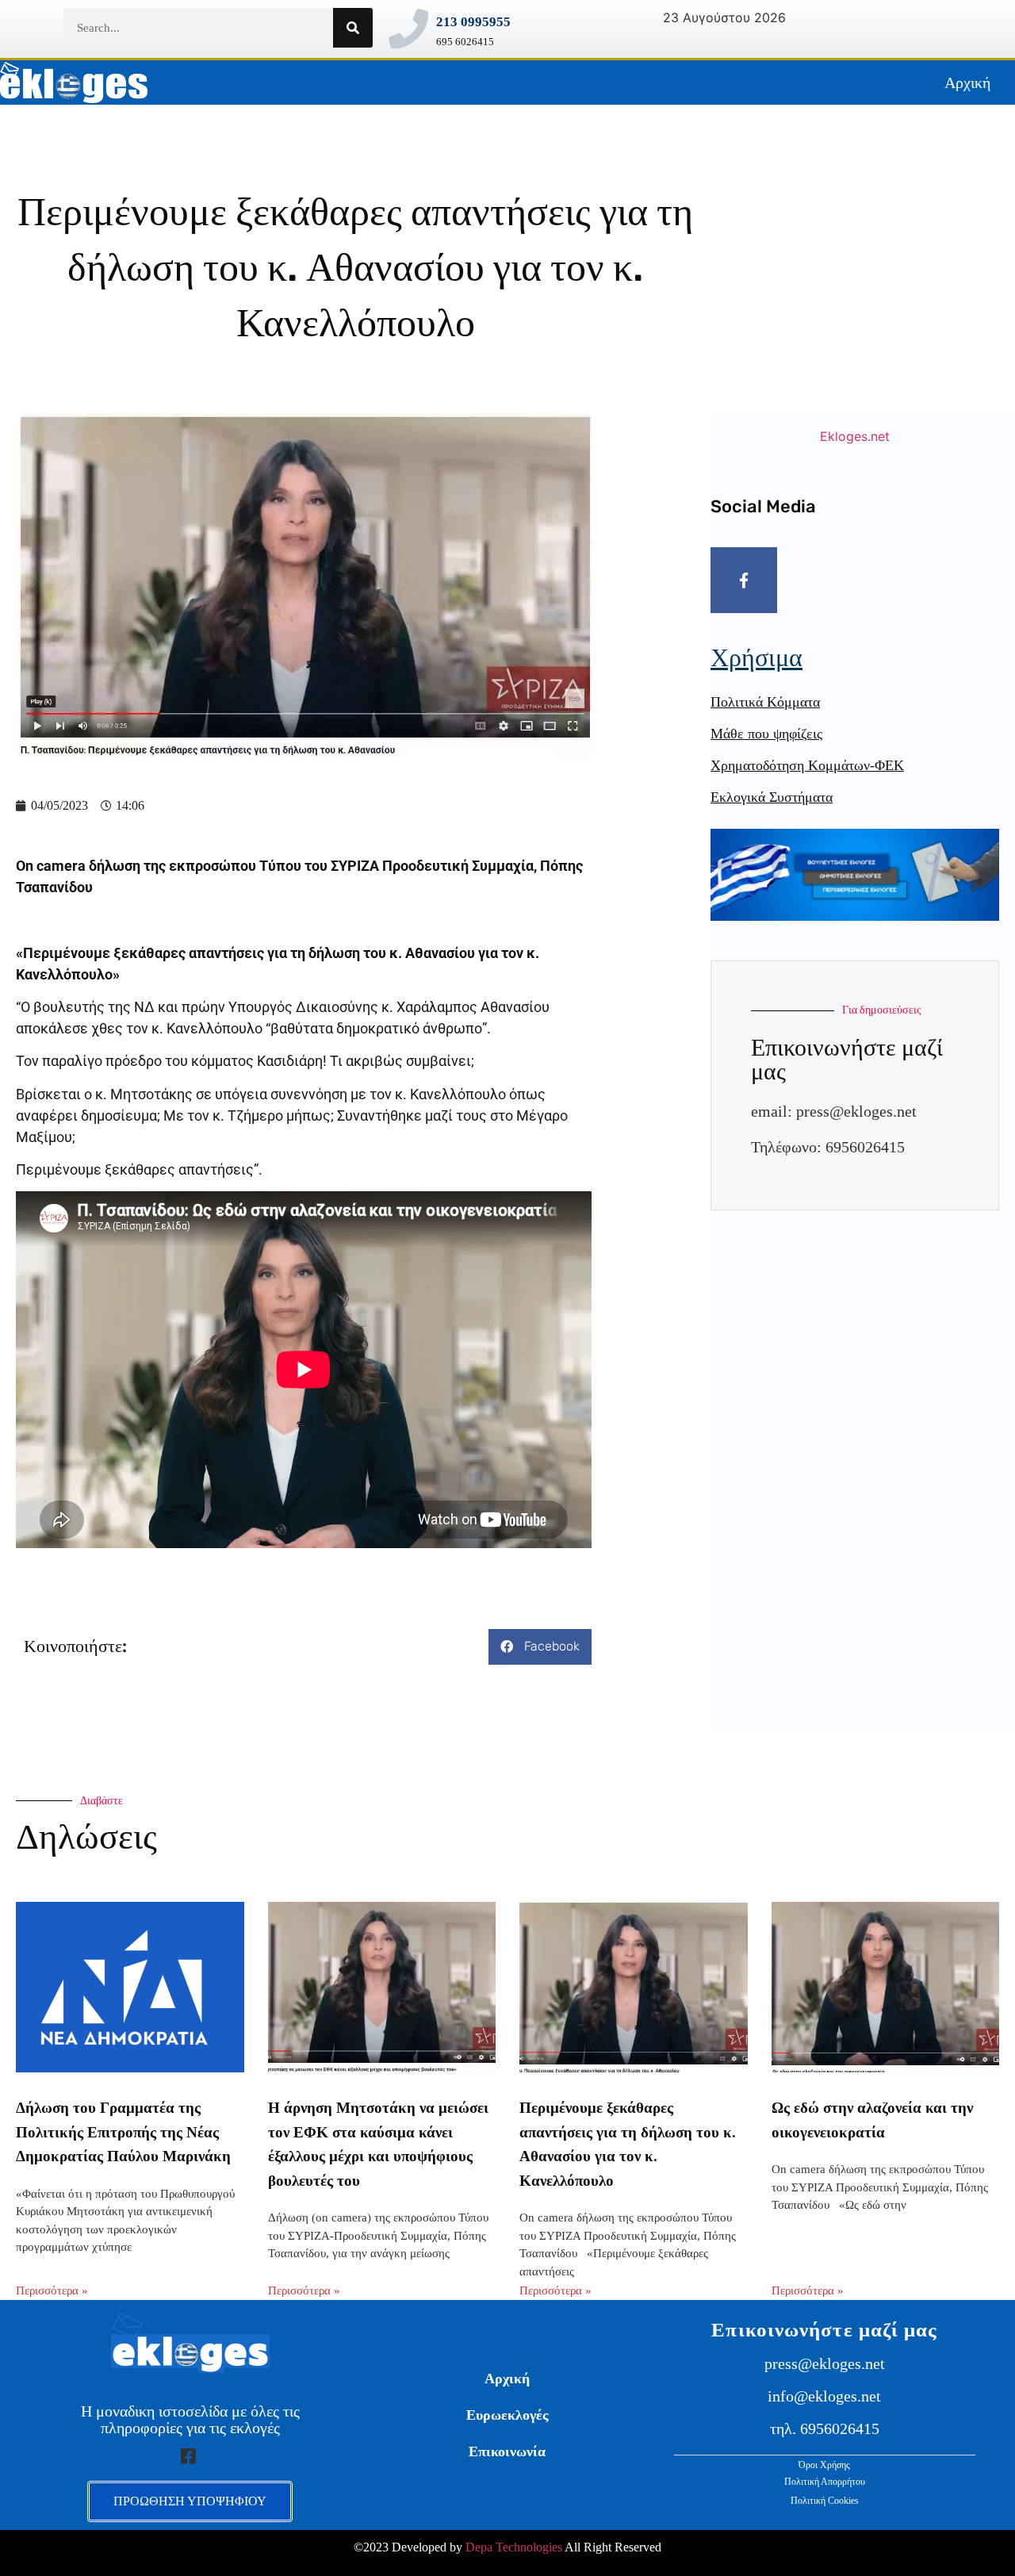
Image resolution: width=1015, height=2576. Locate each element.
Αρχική (967, 82)
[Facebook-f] (744, 581)
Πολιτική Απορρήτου (825, 2482)
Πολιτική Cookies (825, 2501)
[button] (540, 1647)
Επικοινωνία (507, 2451)
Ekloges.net (855, 436)
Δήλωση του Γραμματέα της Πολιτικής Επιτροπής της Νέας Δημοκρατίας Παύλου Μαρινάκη (123, 2132)
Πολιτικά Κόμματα (765, 702)
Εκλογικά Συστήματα (772, 797)
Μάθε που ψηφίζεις (766, 734)
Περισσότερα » (52, 2290)
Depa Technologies (514, 2547)
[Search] (353, 28)
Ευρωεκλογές (507, 2415)
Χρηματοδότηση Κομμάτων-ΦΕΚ (807, 765)
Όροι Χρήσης (824, 2465)
